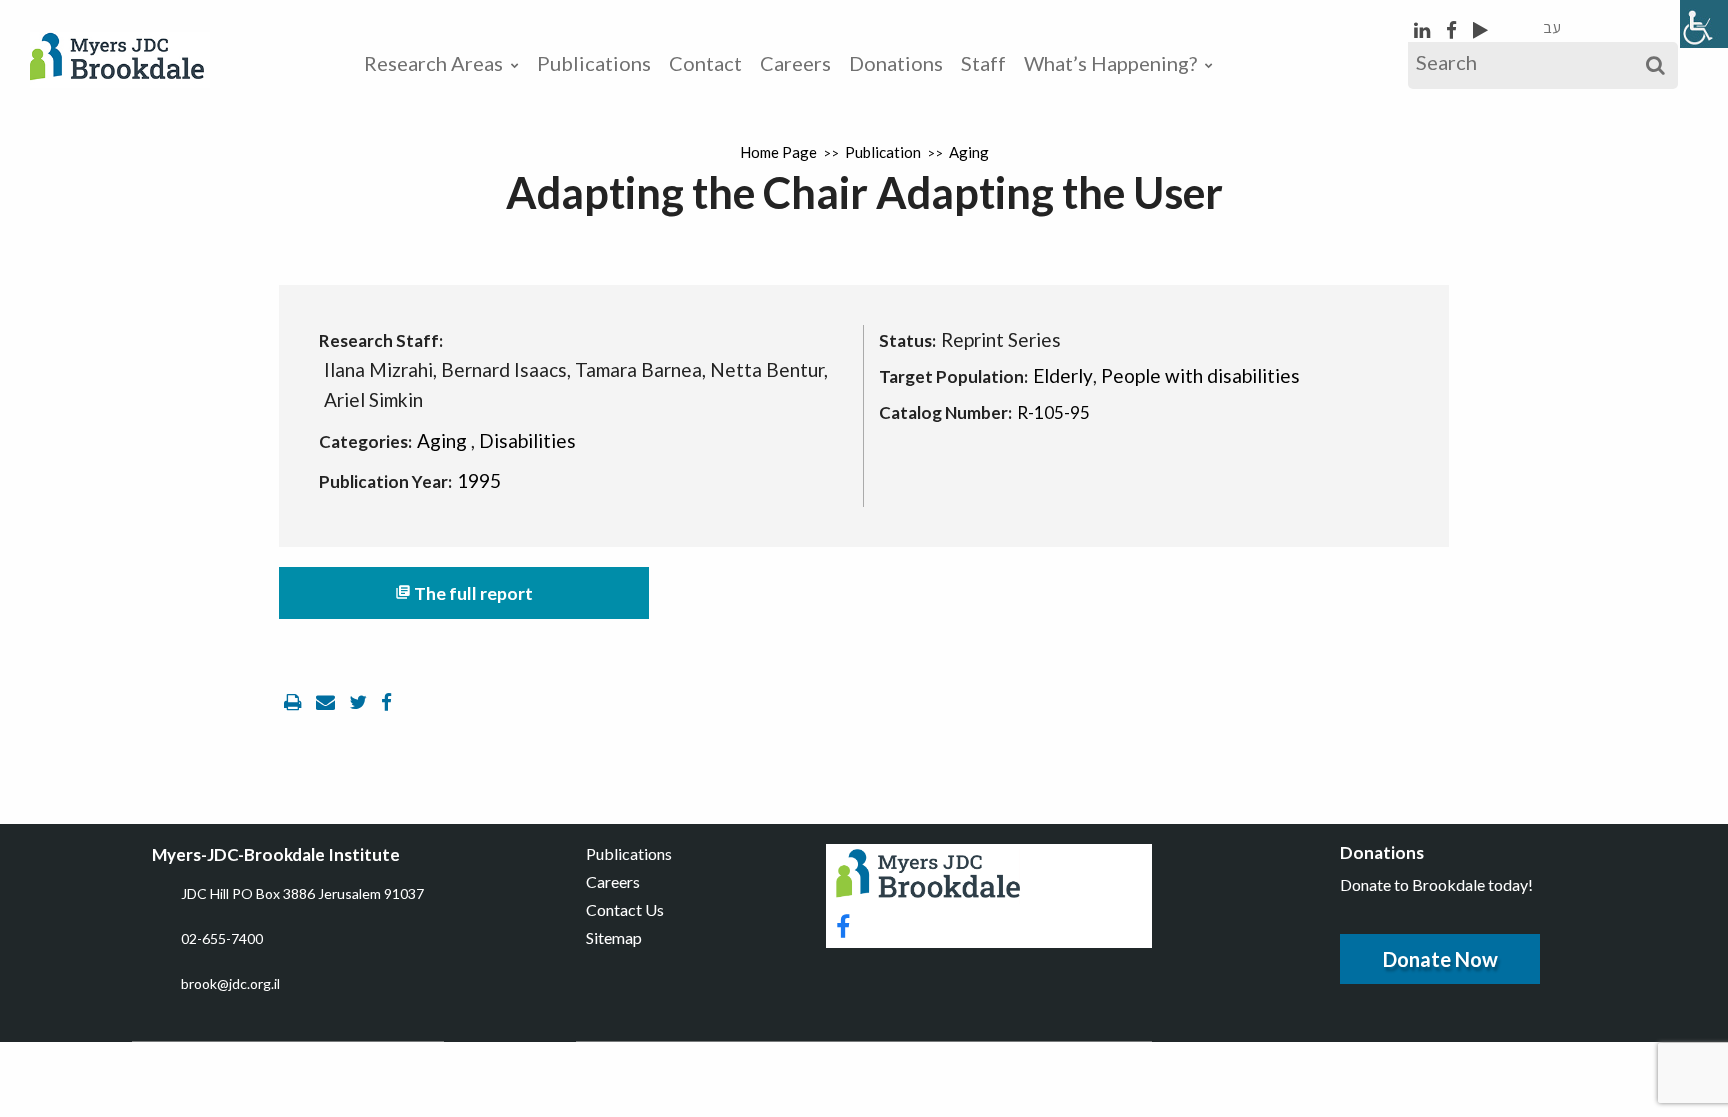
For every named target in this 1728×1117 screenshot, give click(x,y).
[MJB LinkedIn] (1424, 29)
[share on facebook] (386, 701)
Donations (896, 63)
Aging (969, 152)
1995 (479, 480)
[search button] (1655, 65)
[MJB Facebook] (1453, 29)
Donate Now (1440, 959)
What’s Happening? (1110, 63)
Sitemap (614, 937)
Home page (778, 152)
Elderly (1063, 375)
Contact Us (625, 909)
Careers (795, 63)
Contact (705, 63)
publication (883, 152)
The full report (464, 593)
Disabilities (527, 440)
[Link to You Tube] (1480, 29)
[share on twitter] (360, 701)
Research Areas (433, 63)
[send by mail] (327, 701)
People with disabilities (1200, 375)
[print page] (295, 701)
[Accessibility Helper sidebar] (1704, 24)
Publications (594, 63)
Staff (983, 63)
